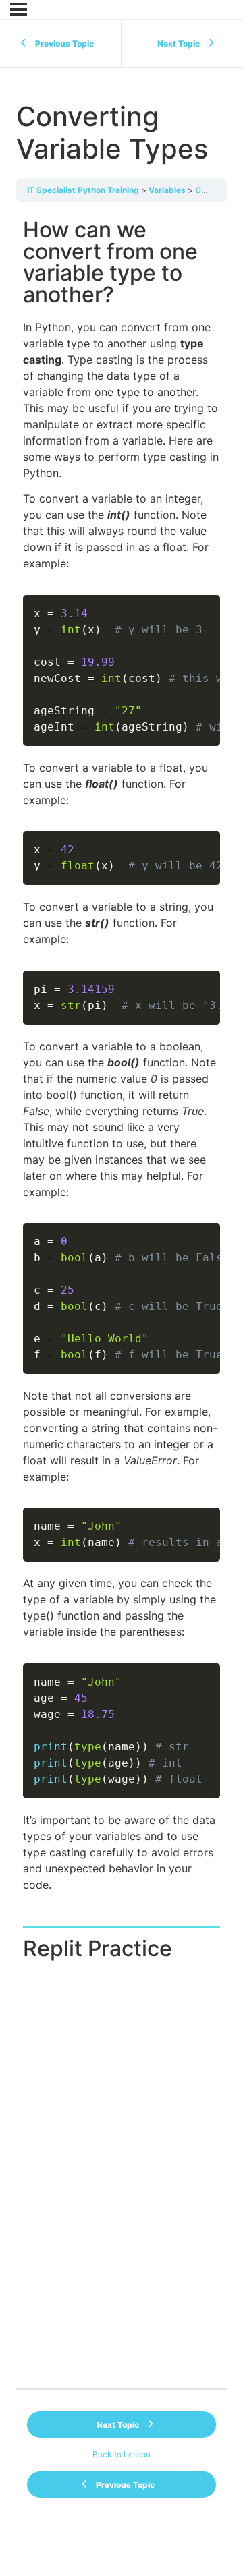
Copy (202, 607)
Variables (167, 190)
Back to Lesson (122, 2454)
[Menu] (19, 9)
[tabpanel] (122, 1349)
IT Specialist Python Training (83, 190)
